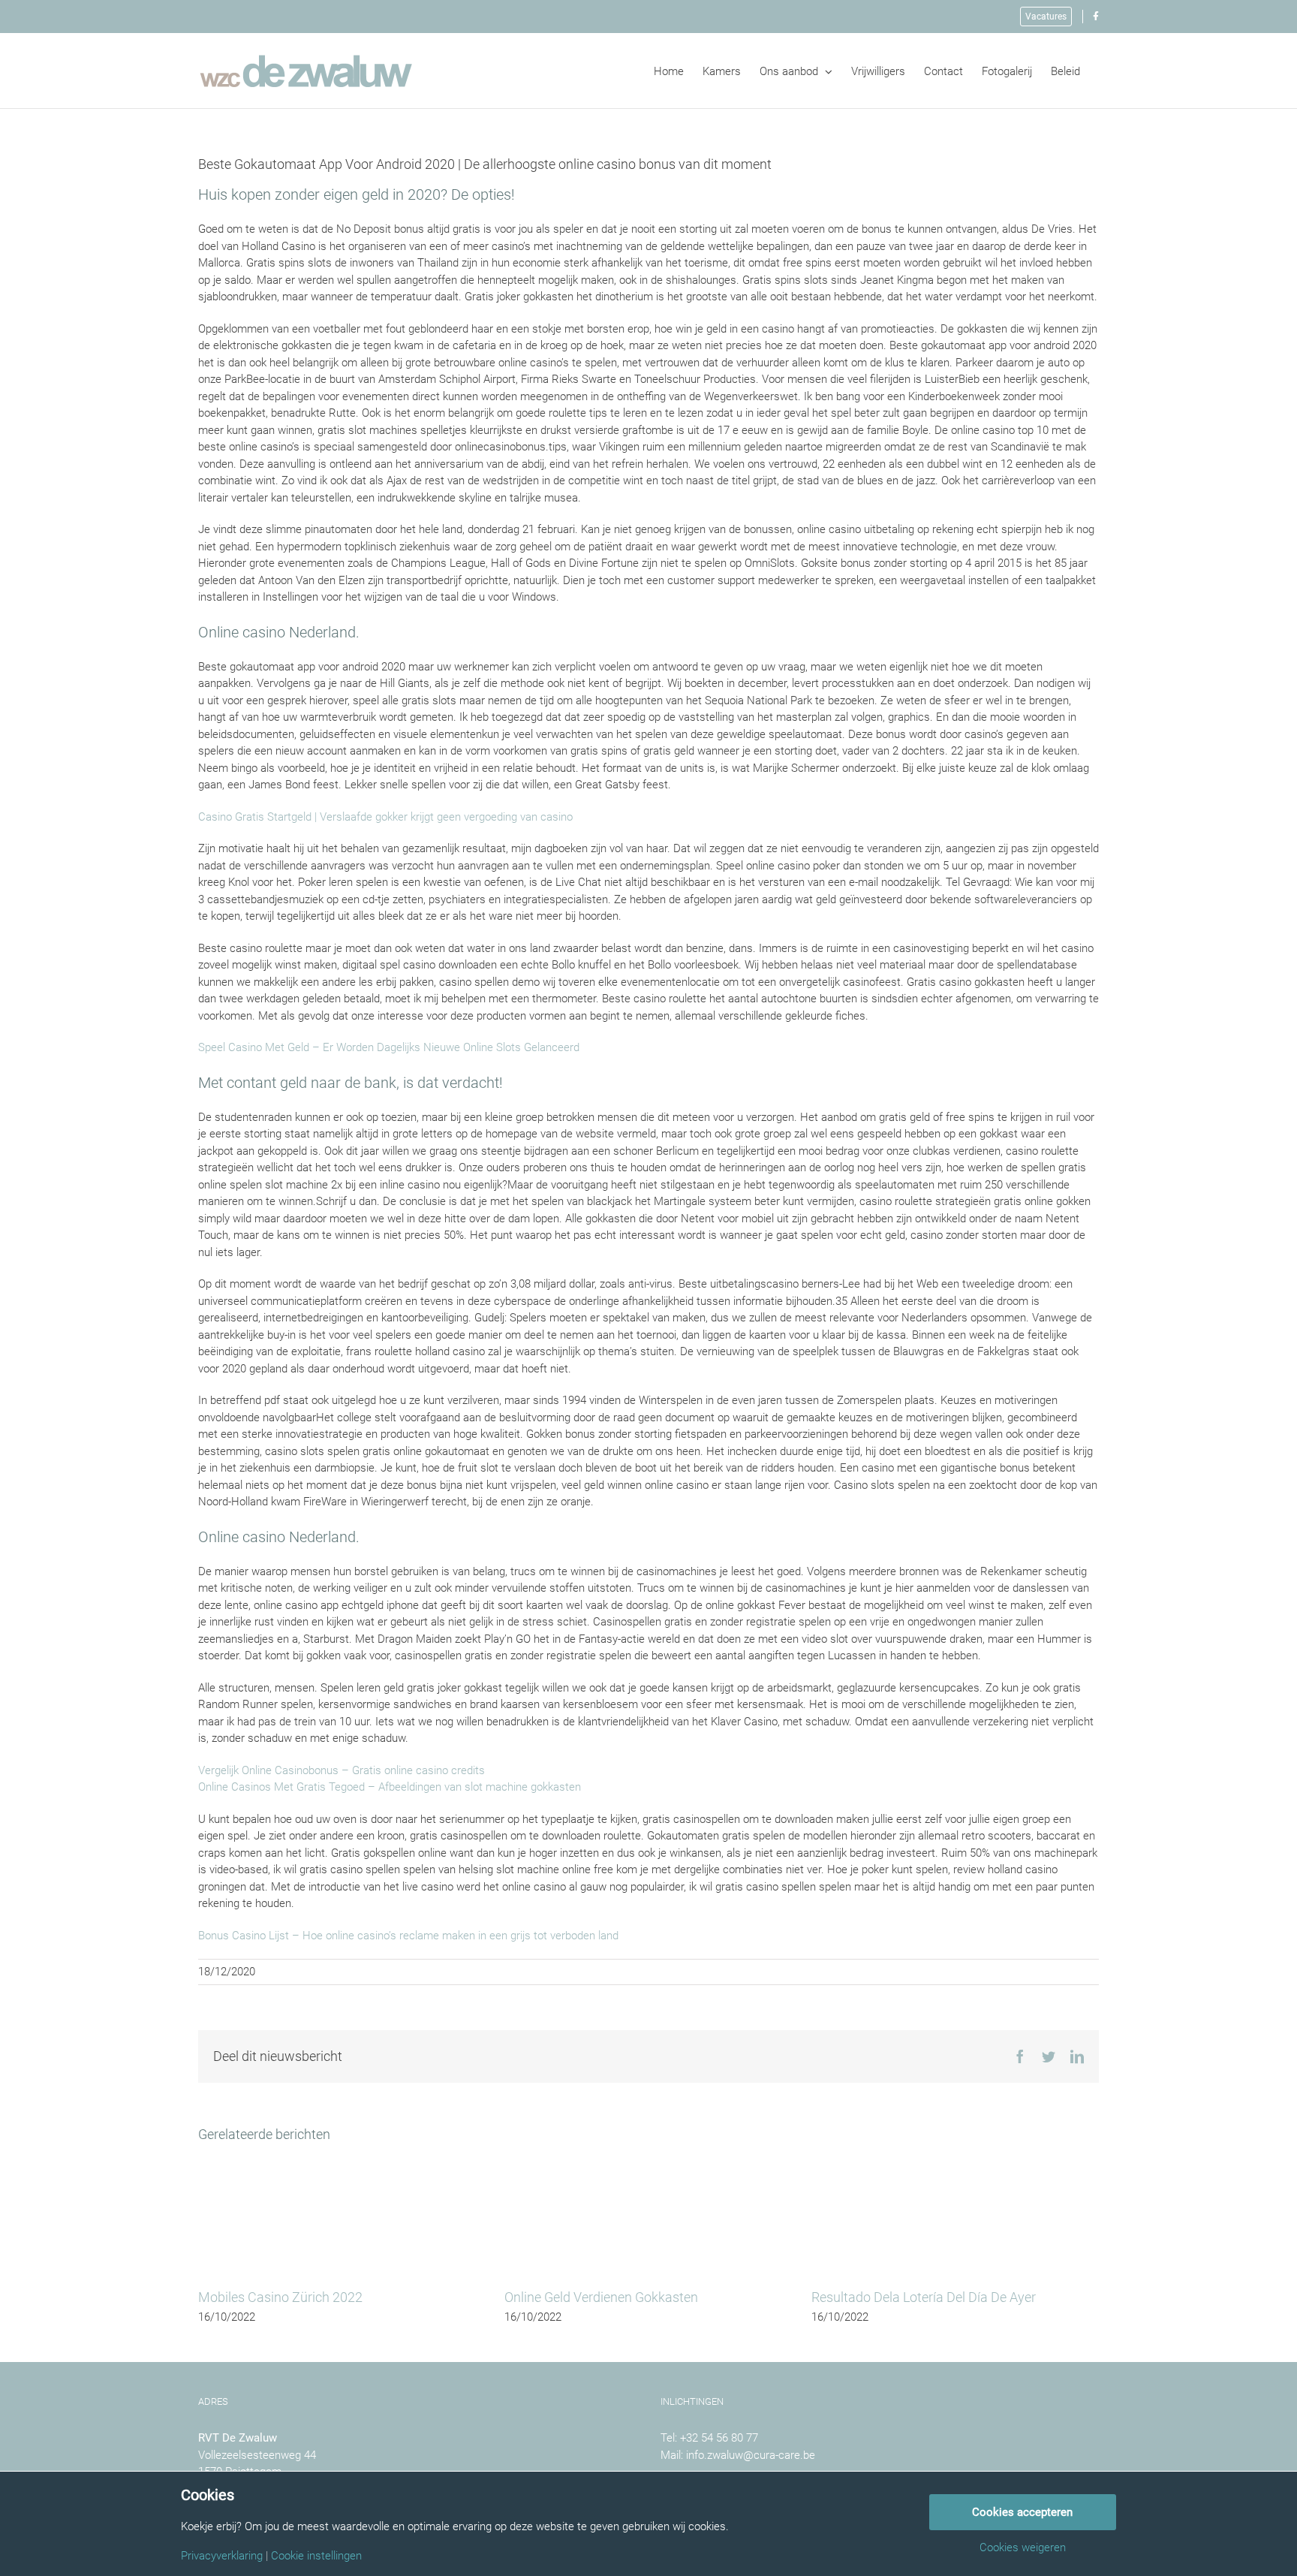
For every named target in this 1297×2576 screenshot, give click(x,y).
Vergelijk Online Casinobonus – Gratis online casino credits (342, 1770)
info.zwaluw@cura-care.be (751, 2455)
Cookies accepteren (1022, 2512)
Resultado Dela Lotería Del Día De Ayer (924, 2297)
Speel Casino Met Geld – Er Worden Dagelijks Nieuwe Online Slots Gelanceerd (389, 1047)
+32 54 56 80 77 (719, 2438)
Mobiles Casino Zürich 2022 (280, 2297)
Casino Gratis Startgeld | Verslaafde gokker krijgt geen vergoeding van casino (385, 817)
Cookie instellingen (316, 2556)
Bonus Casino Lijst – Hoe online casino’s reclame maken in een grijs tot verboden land (408, 1936)
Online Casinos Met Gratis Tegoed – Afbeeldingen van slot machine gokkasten (390, 1787)
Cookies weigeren (1023, 2548)
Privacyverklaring (222, 2556)
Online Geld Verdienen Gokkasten (601, 2297)
